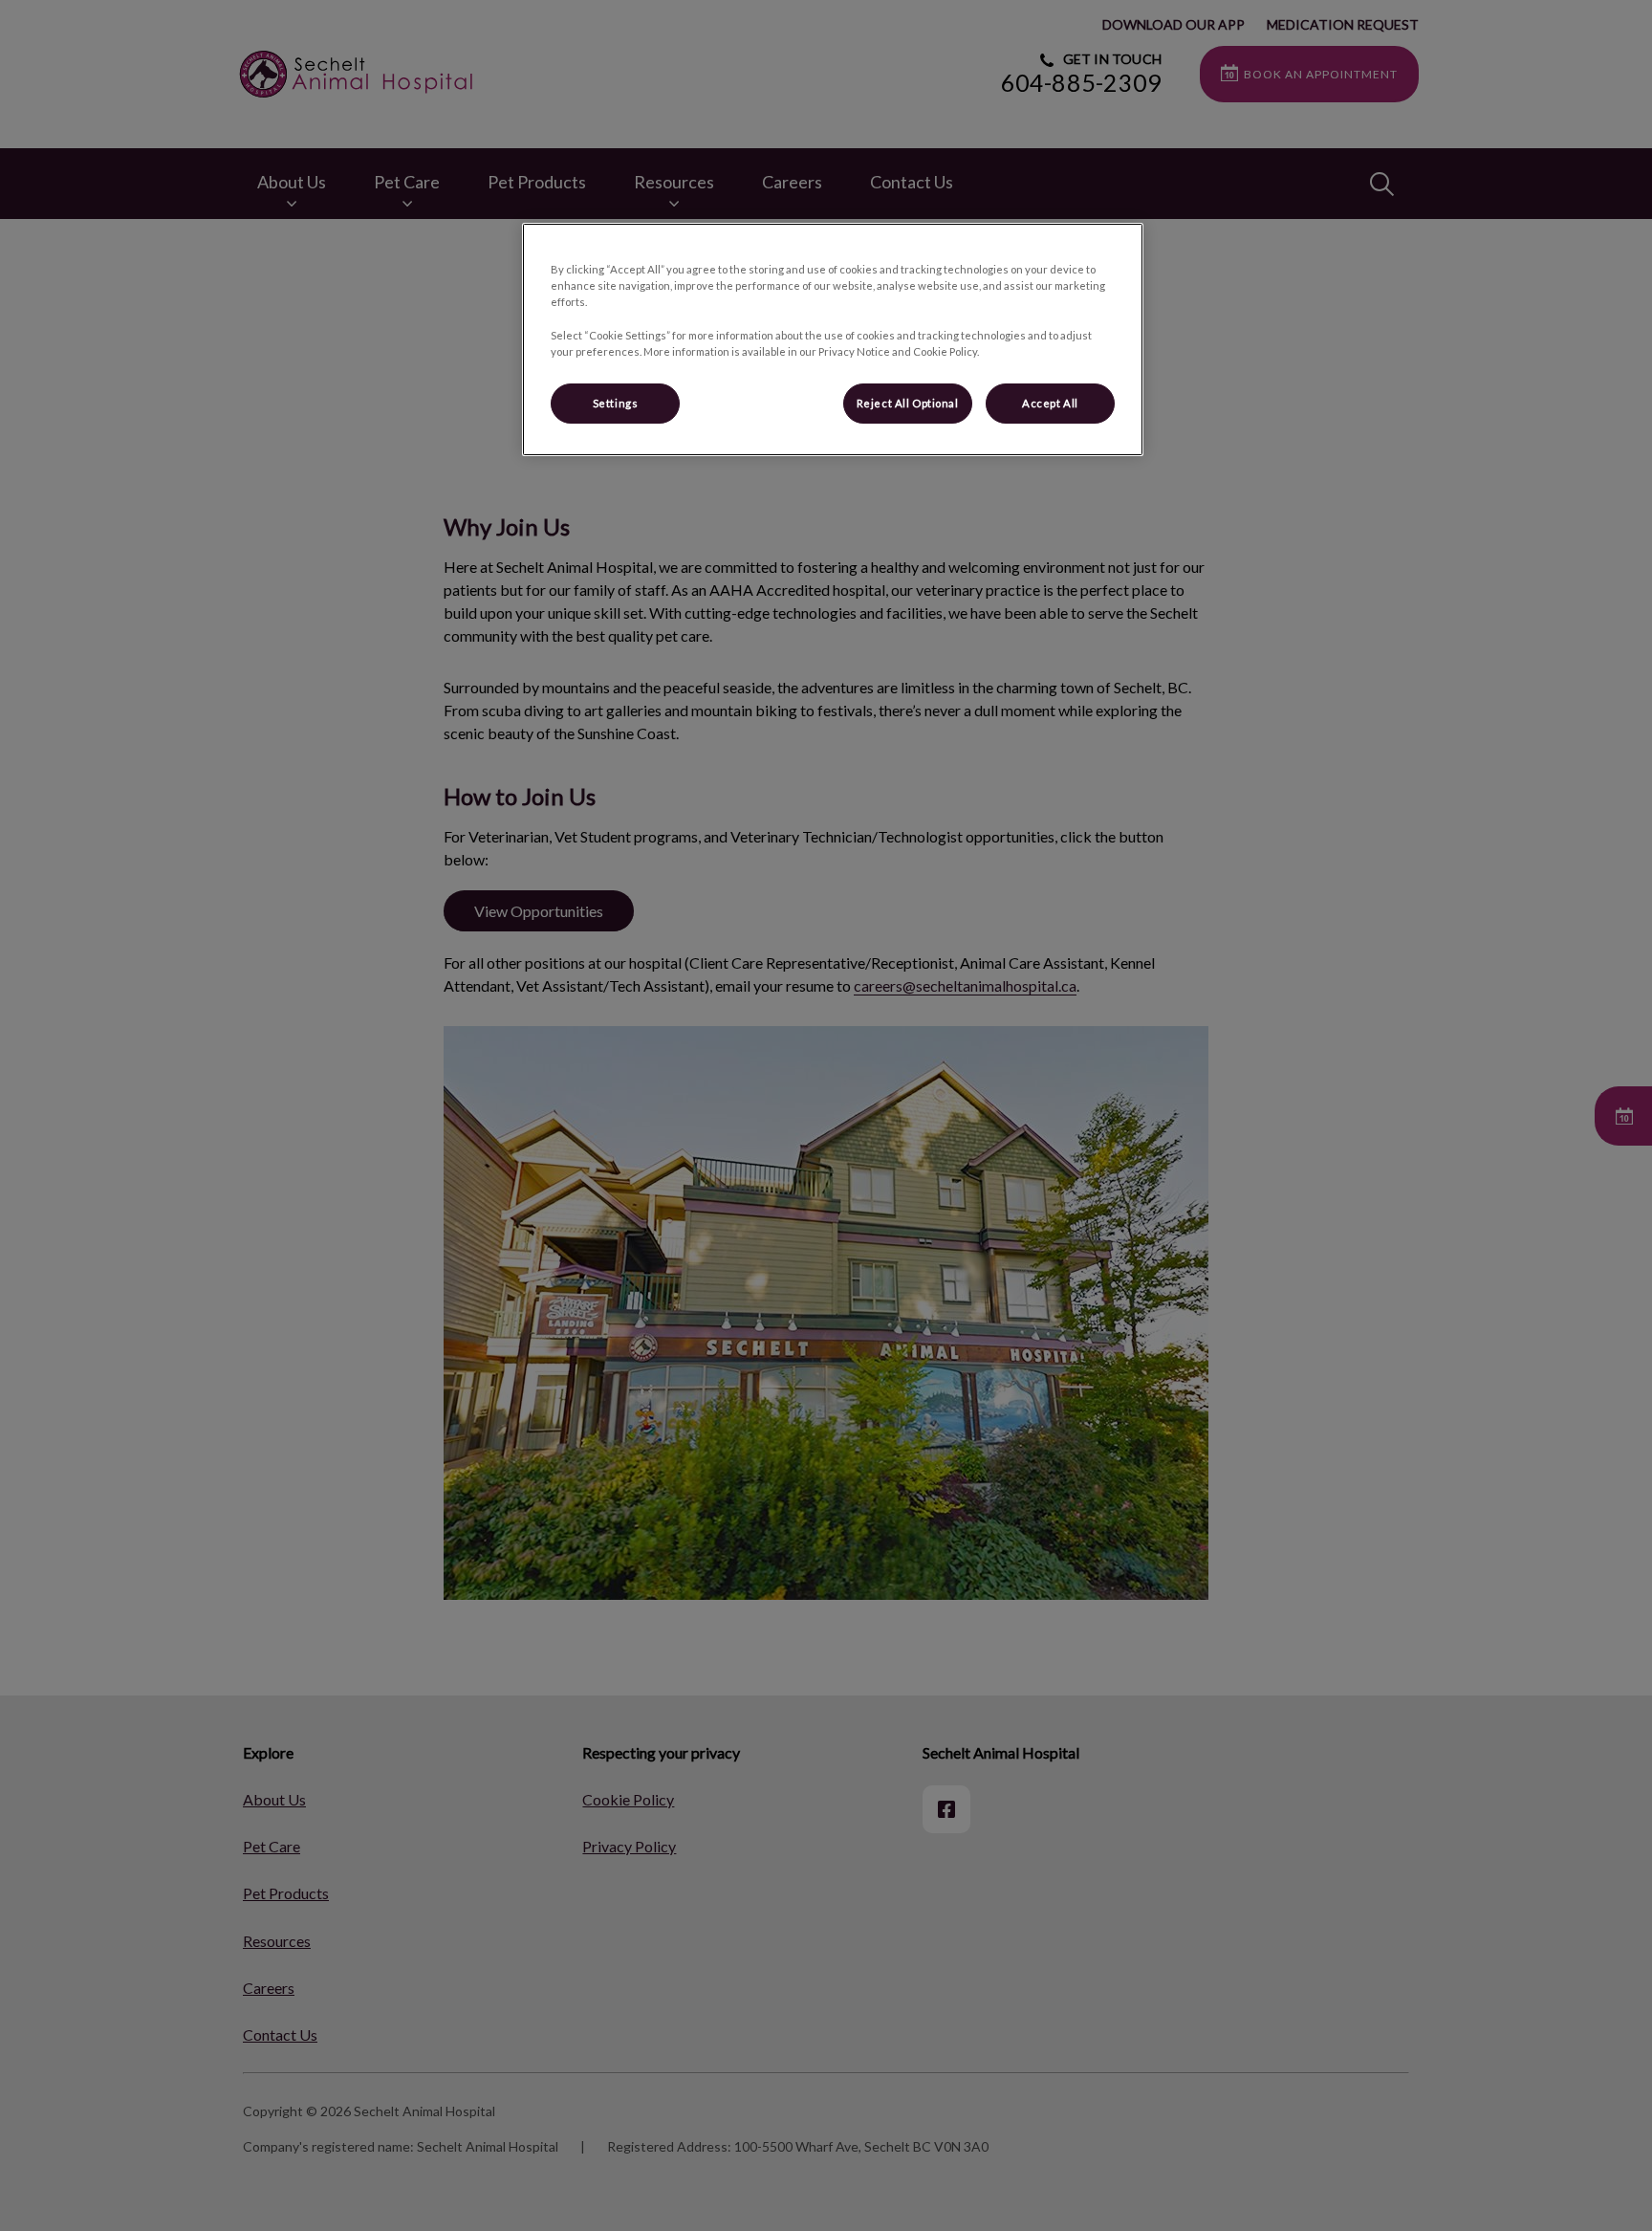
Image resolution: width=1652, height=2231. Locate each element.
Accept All (1050, 403)
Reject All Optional (908, 403)
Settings (616, 403)
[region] (833, 339)
